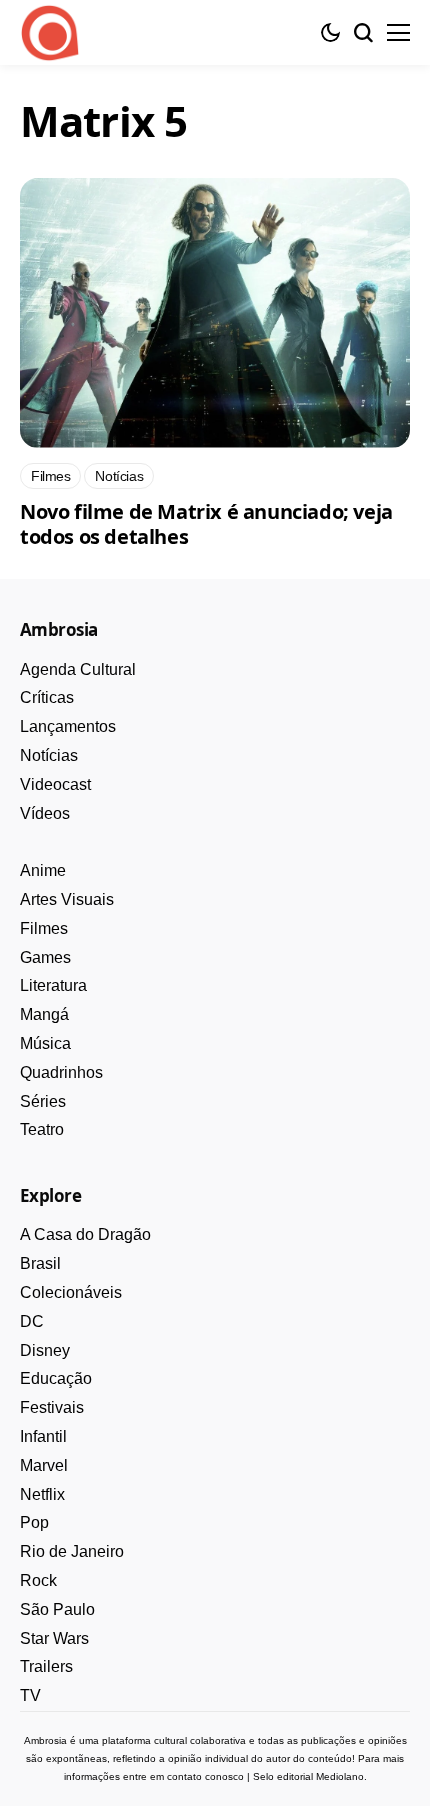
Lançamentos (68, 726)
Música (45, 1043)
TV (30, 1695)
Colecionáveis (71, 1292)
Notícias (49, 755)
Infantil (43, 1436)
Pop (34, 1522)
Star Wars (54, 1638)
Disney (45, 1350)
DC (32, 1321)
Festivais (52, 1407)
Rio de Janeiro (72, 1551)
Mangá (44, 1014)
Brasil (40, 1263)
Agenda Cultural (78, 669)
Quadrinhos (61, 1072)
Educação (56, 1378)
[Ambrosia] (50, 33)
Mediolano (340, 1776)
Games (45, 957)
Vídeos (45, 813)
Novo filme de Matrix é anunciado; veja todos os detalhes (206, 524)
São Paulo (57, 1609)
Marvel (44, 1465)
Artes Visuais (67, 899)
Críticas (47, 697)
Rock (38, 1580)
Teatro (42, 1129)
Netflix (42, 1494)
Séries (43, 1101)
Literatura (53, 985)
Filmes (44, 928)
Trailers (46, 1666)
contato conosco (205, 1776)
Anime (43, 870)
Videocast (55, 784)
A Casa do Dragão (85, 1234)
